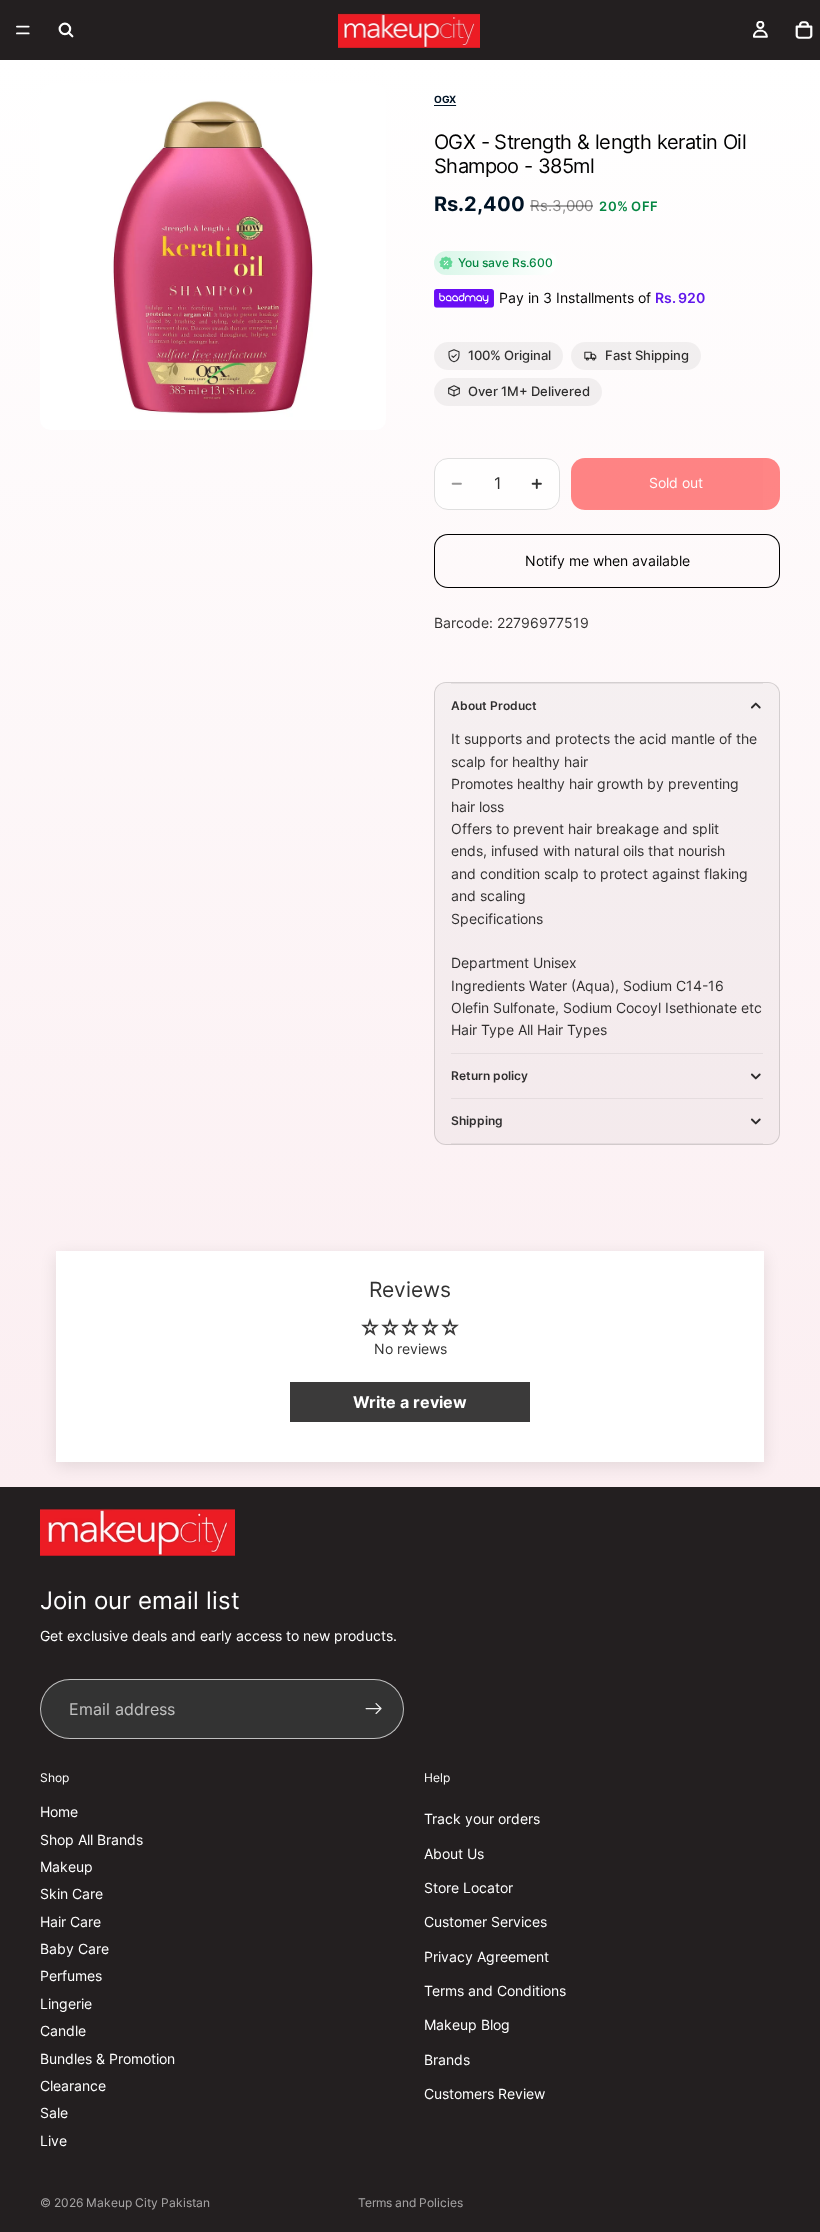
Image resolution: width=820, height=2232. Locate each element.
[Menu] (23, 30)
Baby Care (74, 1948)
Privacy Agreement (486, 1955)
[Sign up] (374, 1709)
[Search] (66, 30)
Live (53, 2139)
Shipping (477, 1120)
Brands (447, 2058)
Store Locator (468, 1887)
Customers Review (484, 2093)
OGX (445, 99)
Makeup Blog (467, 2024)
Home (59, 1811)
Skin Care (71, 1893)
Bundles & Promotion (107, 2057)
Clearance (73, 2085)
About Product (494, 705)
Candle (63, 2030)
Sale (54, 2112)
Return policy (489, 1075)
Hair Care (70, 1920)
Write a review (410, 1402)
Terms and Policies (410, 2202)
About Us (454, 1852)
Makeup (66, 1866)
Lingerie (66, 2002)
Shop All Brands (91, 1838)
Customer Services (485, 1921)
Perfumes (71, 1975)
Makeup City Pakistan (148, 2202)
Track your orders (482, 1818)
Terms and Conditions (495, 1990)
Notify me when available (607, 560)
